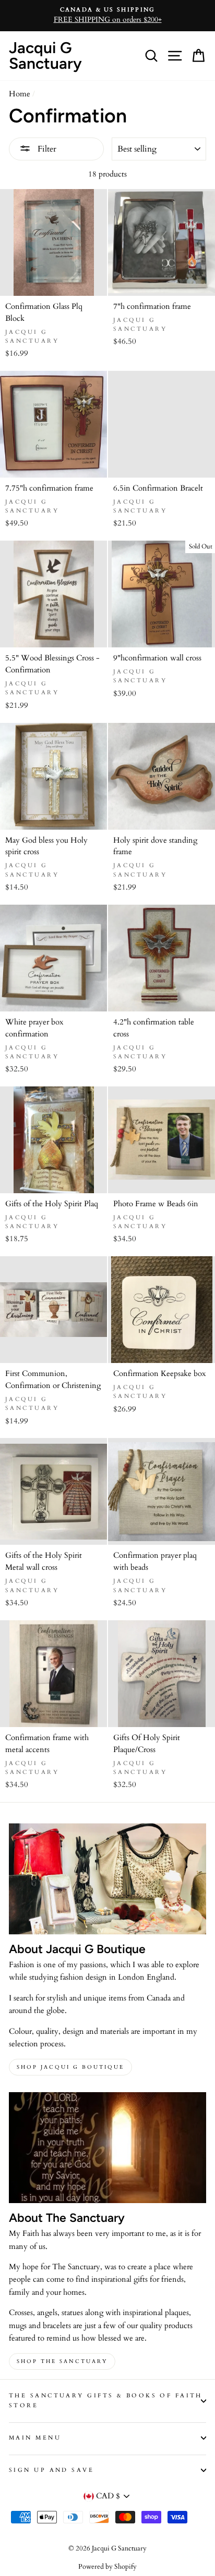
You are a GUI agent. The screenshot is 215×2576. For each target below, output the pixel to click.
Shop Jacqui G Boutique (70, 2067)
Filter (46, 149)
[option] (107, 16)
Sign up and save (51, 2470)
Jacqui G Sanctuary (45, 55)
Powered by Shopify (107, 2567)
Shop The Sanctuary (62, 2361)
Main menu (35, 2438)
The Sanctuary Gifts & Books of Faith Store (106, 2400)
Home (20, 94)
